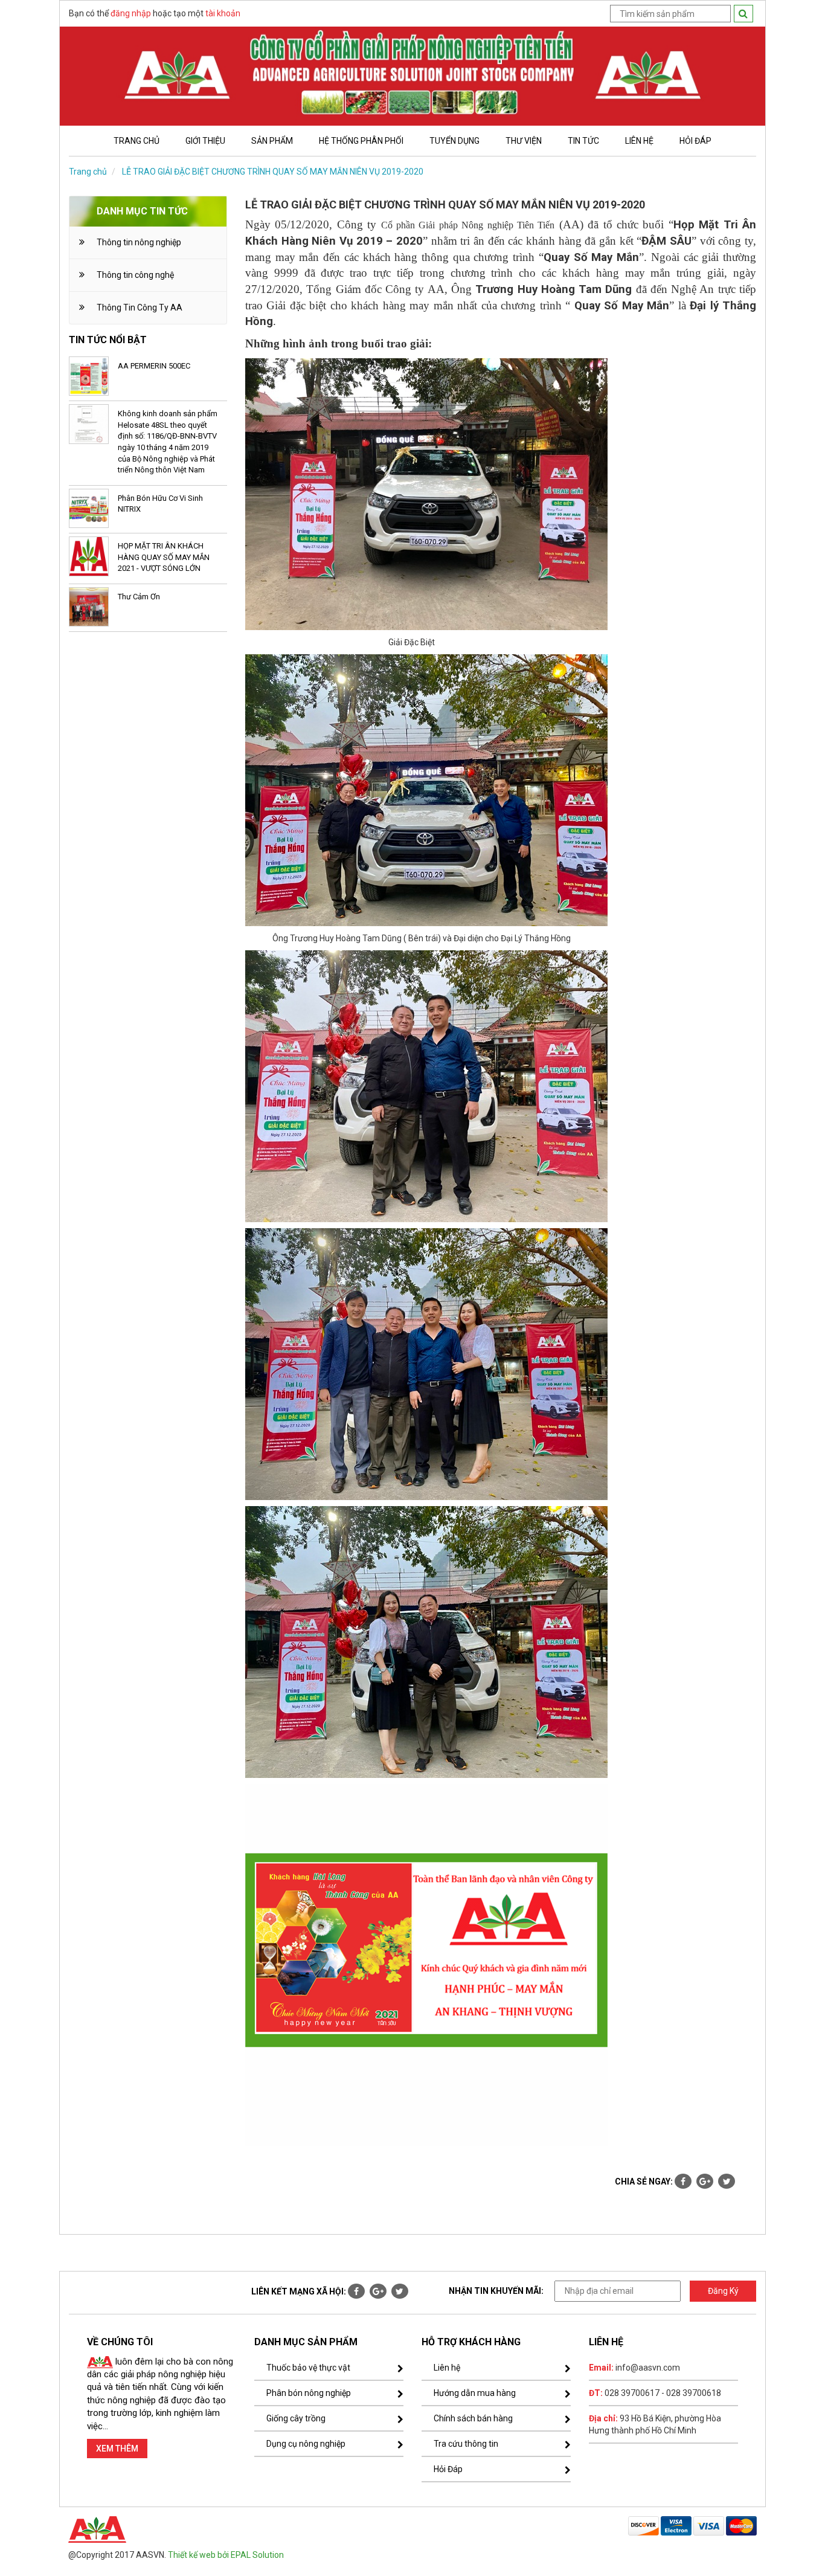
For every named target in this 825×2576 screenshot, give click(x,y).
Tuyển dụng (454, 141)
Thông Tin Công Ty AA (140, 308)
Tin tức (583, 141)
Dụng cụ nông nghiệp (306, 2444)
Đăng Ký (723, 2291)
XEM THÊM (117, 2449)
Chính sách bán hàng (473, 2418)
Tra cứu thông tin (466, 2444)
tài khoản (223, 13)
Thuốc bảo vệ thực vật (308, 2368)
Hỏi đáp (695, 141)
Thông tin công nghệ (135, 275)
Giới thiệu (205, 141)
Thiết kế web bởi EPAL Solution (226, 2555)
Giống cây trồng (296, 2418)
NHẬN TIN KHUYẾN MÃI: (496, 2291)
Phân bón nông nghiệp (309, 2393)
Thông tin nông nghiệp (139, 242)
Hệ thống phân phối (361, 141)
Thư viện (524, 141)
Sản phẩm (272, 141)
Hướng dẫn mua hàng (475, 2393)
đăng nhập (131, 13)
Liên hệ (639, 141)
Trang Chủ (136, 141)
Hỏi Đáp (448, 2469)
